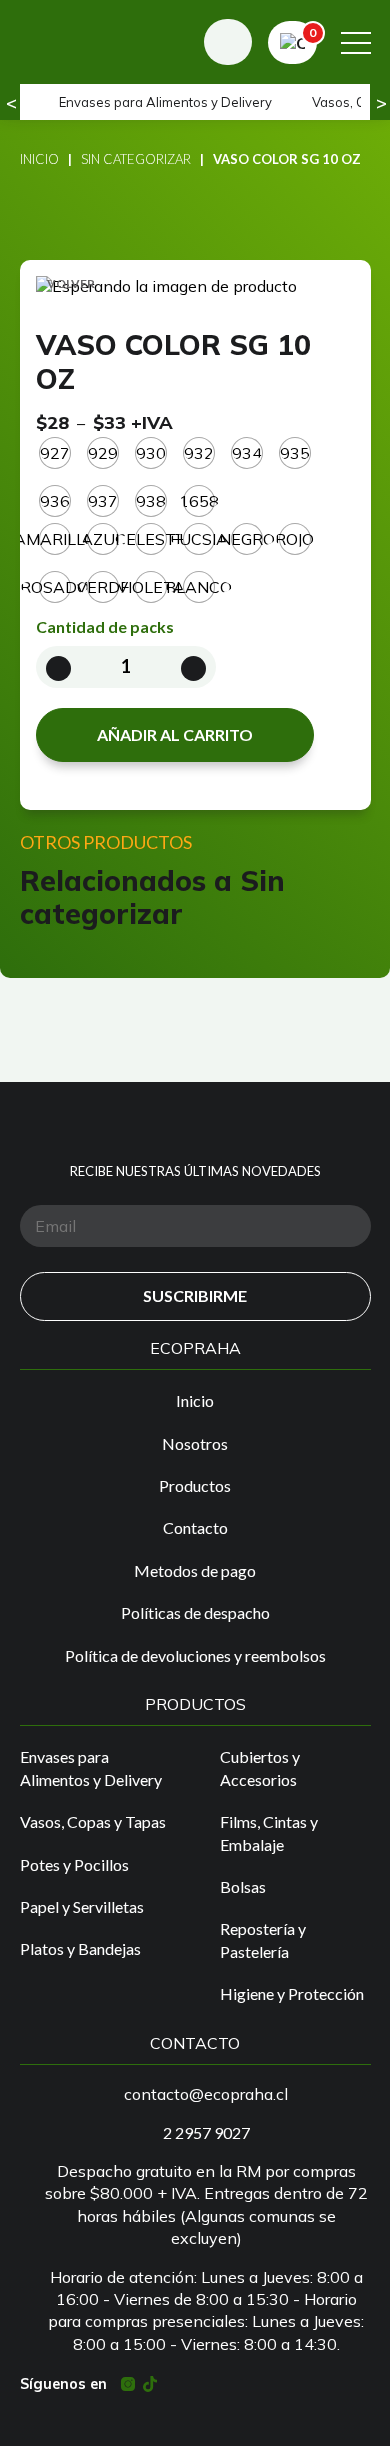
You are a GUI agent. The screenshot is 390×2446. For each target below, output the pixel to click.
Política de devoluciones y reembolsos (195, 1655)
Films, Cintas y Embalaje (269, 1832)
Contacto (195, 1527)
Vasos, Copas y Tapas (93, 1821)
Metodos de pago (195, 1570)
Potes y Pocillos (74, 1864)
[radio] (55, 453)
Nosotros (195, 1443)
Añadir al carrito (175, 734)
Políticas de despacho (195, 1612)
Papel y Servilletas (82, 1906)
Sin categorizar (136, 159)
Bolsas (243, 1886)
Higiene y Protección (292, 1993)
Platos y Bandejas (80, 1948)
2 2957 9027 (206, 2132)
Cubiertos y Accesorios (260, 1767)
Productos (195, 1485)
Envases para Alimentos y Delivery (165, 102)
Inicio (39, 159)
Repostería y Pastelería (263, 1939)
